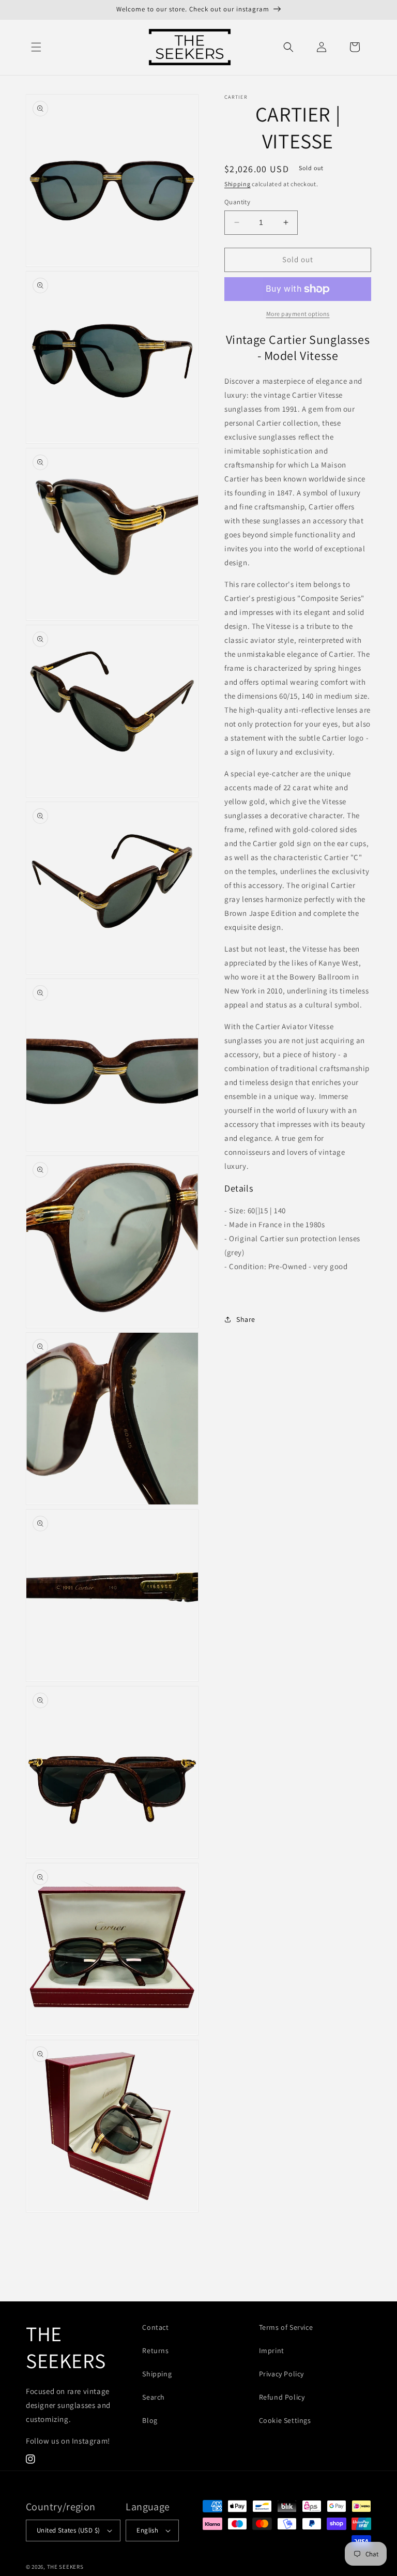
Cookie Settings (285, 2420)
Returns (155, 2351)
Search (154, 2397)
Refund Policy (282, 2397)
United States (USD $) (68, 2530)
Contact (155, 2327)
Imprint (272, 2351)
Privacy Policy (281, 2374)
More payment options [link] (298, 314)
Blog (150, 2420)
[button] (36, 47)
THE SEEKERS (65, 2567)
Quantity (237, 202)
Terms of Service (286, 2327)
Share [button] (246, 1319)
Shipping (238, 184)
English (147, 2530)
